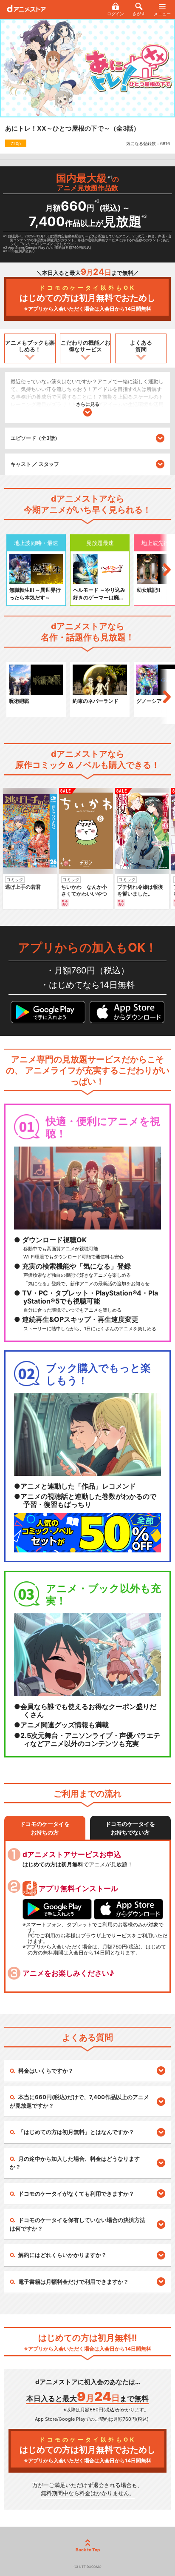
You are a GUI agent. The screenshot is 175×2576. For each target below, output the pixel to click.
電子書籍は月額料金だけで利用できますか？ (73, 2282)
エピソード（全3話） (35, 438)
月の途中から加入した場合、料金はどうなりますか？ (75, 2163)
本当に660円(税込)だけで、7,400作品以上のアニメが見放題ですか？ (79, 2101)
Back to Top (88, 2550)
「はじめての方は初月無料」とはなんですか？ (76, 2132)
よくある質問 (141, 346)
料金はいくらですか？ (46, 2071)
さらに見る (88, 404)
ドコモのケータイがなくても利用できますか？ (76, 2194)
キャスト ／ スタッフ (35, 464)
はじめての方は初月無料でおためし (87, 298)
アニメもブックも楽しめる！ (30, 346)
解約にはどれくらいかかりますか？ (62, 2255)
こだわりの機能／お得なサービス (86, 346)
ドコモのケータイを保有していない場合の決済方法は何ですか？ (78, 2224)
